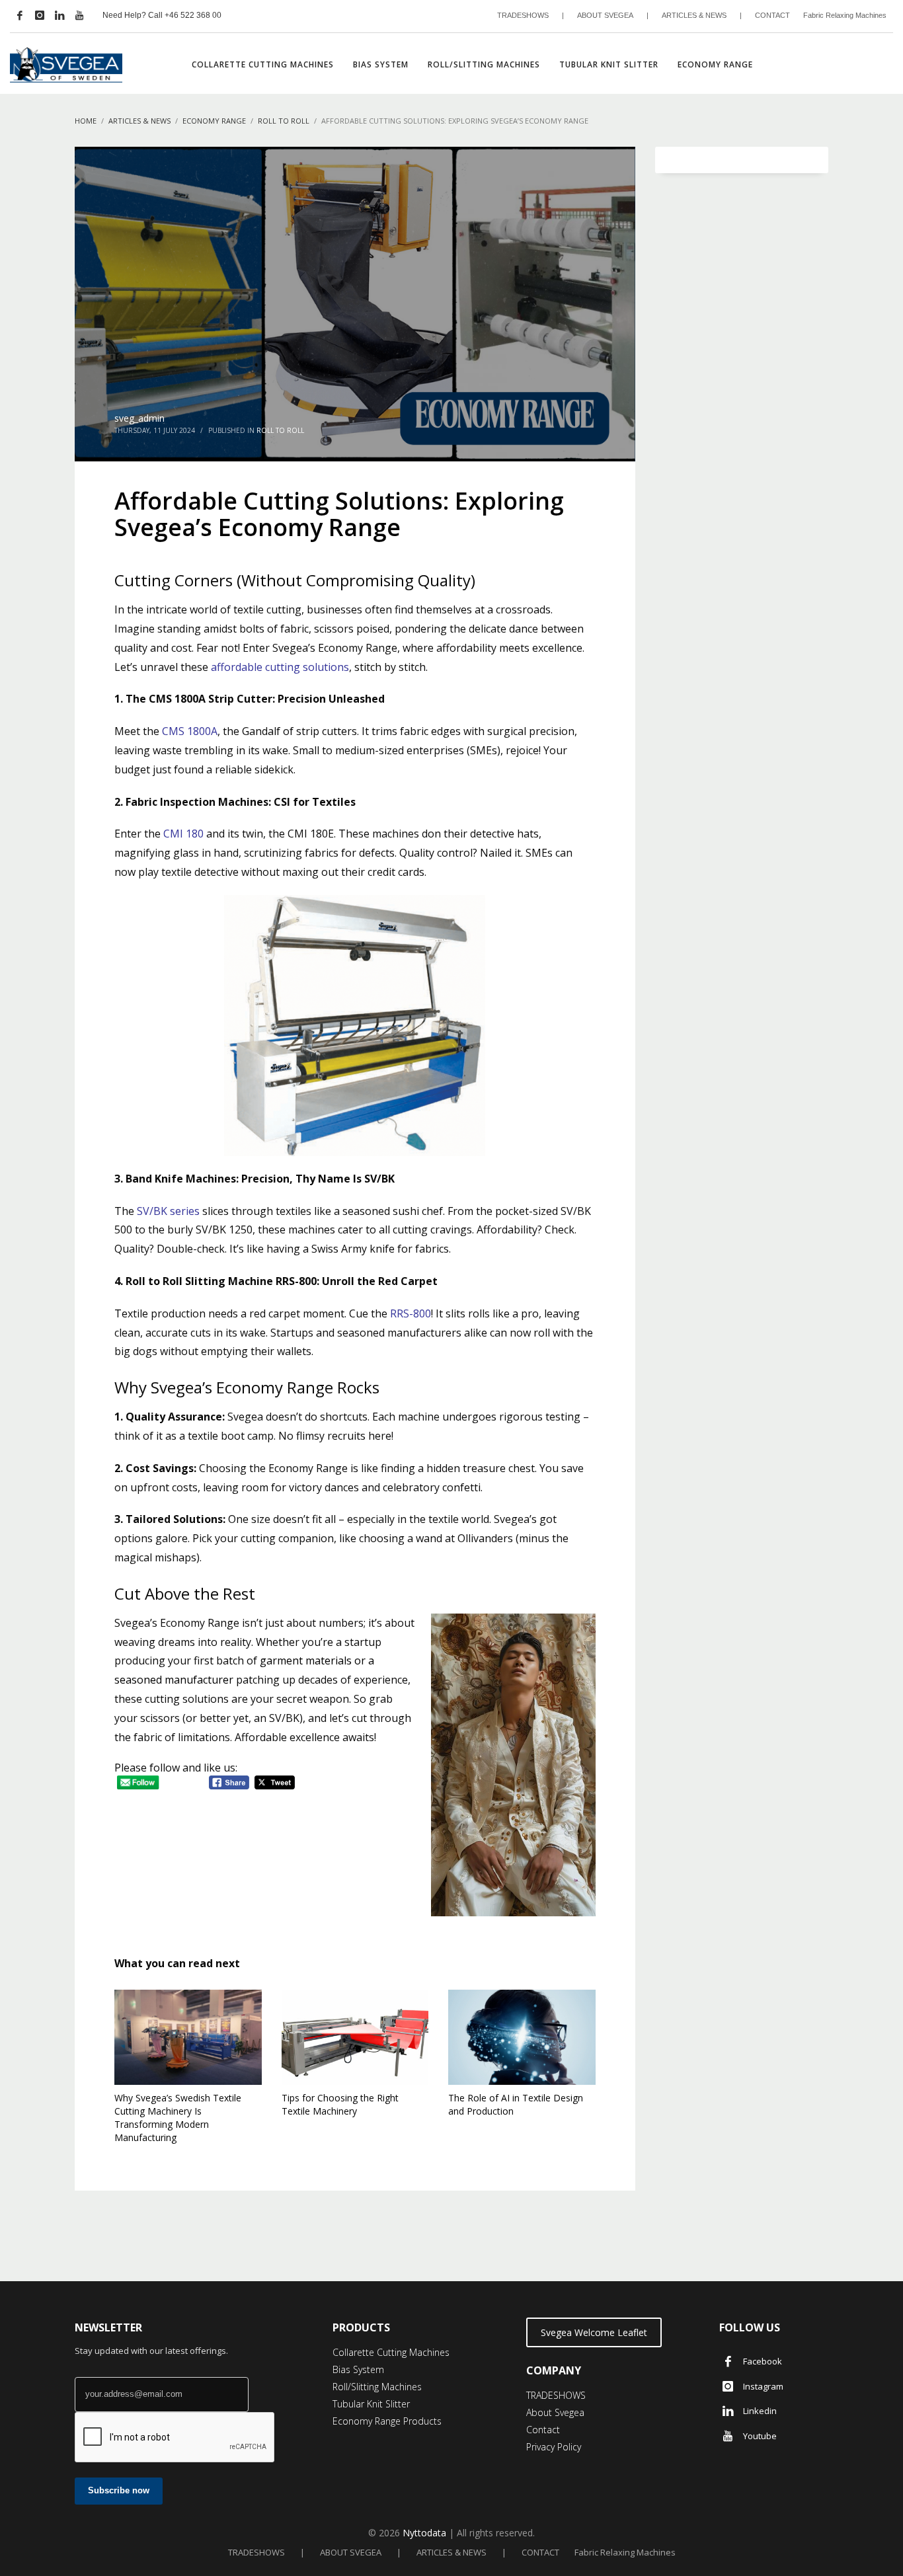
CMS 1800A (190, 731)
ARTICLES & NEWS (694, 15)
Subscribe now (119, 2490)
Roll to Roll (280, 430)
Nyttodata (424, 2533)
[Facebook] (20, 15)
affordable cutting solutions (280, 667)
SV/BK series (168, 1211)
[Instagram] (40, 15)
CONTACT (772, 15)
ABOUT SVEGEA (605, 15)
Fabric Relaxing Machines (845, 15)
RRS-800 (411, 1313)
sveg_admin (139, 418)
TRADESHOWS (523, 15)
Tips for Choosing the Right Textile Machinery (340, 2104)
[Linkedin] (59, 15)
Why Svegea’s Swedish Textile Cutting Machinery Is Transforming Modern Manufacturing (178, 2118)
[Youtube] (79, 15)
